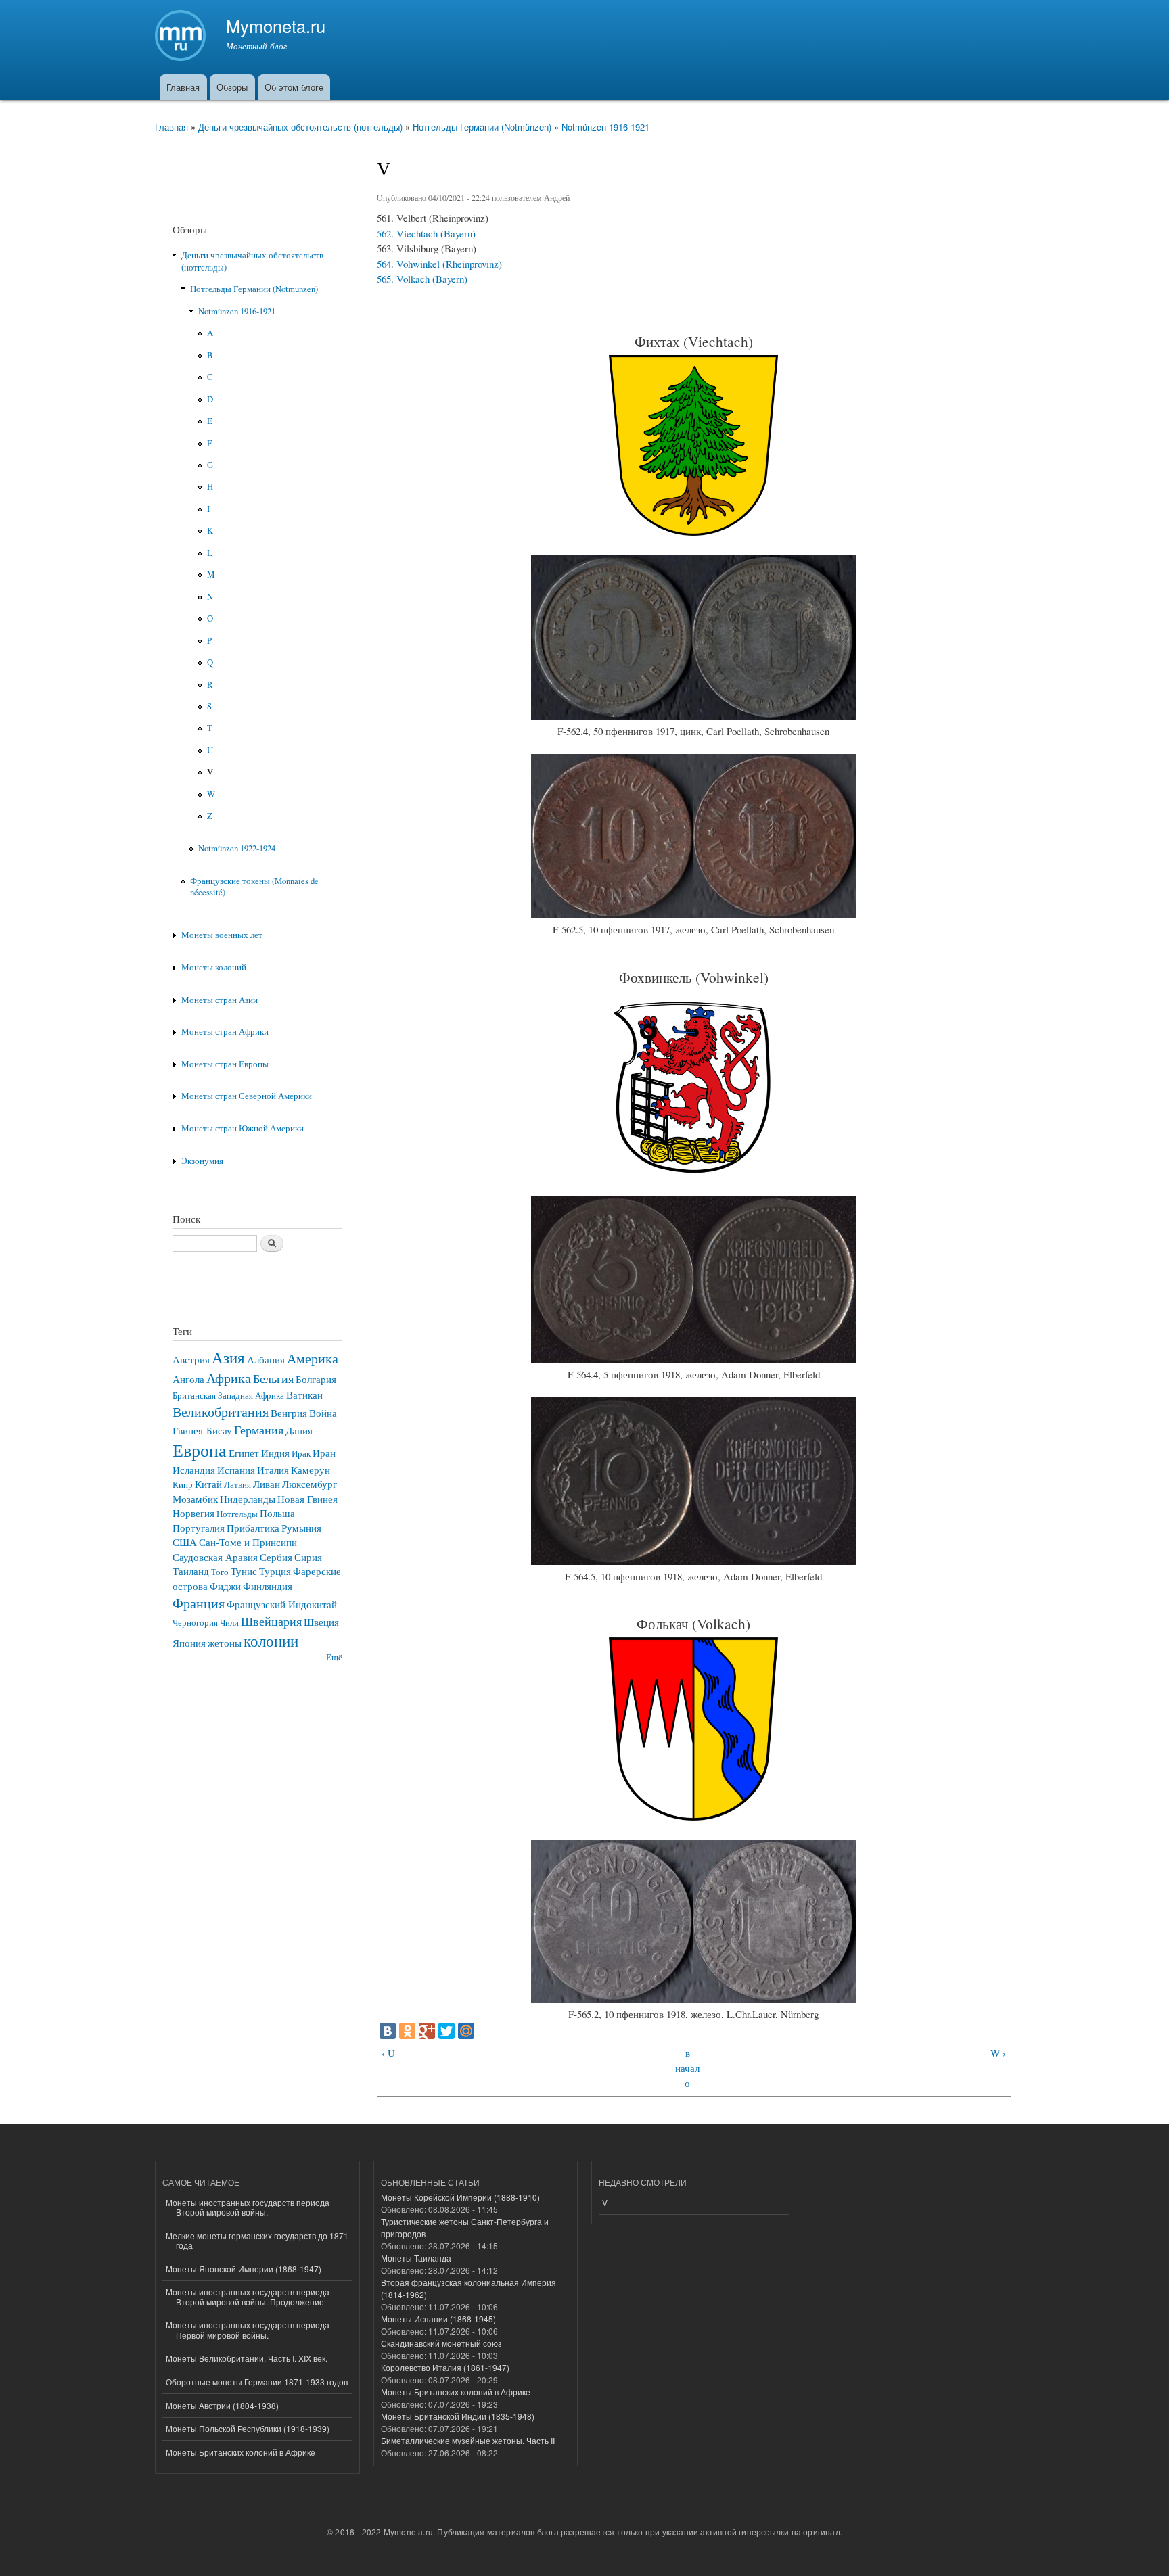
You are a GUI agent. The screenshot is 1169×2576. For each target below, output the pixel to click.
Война (323, 1413)
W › (998, 2053)
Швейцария (271, 1621)
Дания (299, 1430)
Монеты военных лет (222, 935)
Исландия (194, 1470)
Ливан (267, 1484)
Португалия (199, 1528)
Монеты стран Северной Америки (247, 1096)
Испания (236, 1470)
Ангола (188, 1379)
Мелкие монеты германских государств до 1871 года (257, 2240)
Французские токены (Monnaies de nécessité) (254, 887)
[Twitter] (446, 2031)
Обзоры (232, 87)
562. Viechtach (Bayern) (426, 233)
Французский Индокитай (282, 1604)
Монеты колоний (214, 967)
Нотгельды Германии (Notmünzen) (482, 127)
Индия (275, 1453)
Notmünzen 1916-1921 (605, 127)
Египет (244, 1453)
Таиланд (191, 1571)
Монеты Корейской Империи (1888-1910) (460, 2197)
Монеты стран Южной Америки (243, 1128)
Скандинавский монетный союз (441, 2343)
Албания (266, 1359)
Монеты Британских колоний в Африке (240, 2452)
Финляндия (268, 1586)
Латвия (237, 1485)
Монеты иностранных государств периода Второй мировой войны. (248, 2207)
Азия (228, 1357)
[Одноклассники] (407, 2031)
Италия (273, 1470)
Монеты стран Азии (220, 1000)
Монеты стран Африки (225, 1032)
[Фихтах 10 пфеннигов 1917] (693, 914)
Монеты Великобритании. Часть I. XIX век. (247, 2358)
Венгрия (289, 1413)
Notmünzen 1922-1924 (237, 848)
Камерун (311, 1470)
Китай (208, 1484)
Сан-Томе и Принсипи (248, 1542)
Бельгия (273, 1378)
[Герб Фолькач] (693, 1817)
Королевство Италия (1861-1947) (445, 2367)
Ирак (301, 1454)
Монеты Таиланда (416, 2258)
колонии (271, 1641)
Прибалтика (253, 1528)
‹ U (388, 2053)
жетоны (225, 1643)
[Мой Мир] (466, 2031)
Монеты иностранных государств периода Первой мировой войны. (248, 2329)
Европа (200, 1450)
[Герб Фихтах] (693, 532)
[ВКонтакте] (388, 2031)
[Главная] (182, 37)
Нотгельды (237, 1514)
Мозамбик (195, 1499)
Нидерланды (248, 1499)
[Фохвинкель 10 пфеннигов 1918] (693, 1561)
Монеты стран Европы (225, 1064)
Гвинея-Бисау (202, 1430)
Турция (275, 1571)
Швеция (321, 1622)
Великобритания (221, 1411)
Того (220, 1572)
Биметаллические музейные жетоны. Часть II (468, 2440)
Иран (324, 1453)
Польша (277, 1513)
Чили (229, 1623)
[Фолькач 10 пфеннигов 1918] (693, 1998)
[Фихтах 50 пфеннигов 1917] (693, 716)
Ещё (334, 1657)
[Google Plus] (427, 2031)
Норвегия (193, 1513)
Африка (229, 1378)
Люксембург (310, 1484)
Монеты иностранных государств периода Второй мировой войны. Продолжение (248, 2296)
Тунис (244, 1571)
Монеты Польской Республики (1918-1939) (248, 2428)
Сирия (308, 1557)
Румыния (301, 1528)
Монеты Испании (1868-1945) (438, 2319)
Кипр (183, 1485)
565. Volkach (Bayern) (422, 279)
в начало (687, 2068)
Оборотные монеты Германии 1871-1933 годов (257, 2382)
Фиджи (225, 1586)
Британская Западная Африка (228, 1396)
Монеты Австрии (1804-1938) (222, 2405)
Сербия (276, 1557)
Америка (313, 1358)
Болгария (316, 1379)
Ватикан (304, 1395)
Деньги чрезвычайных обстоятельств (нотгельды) (300, 127)
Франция (199, 1603)
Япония (189, 1643)
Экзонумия (202, 1161)
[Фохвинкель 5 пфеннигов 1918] (693, 1359)
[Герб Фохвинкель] (693, 1173)
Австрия (191, 1359)
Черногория (195, 1623)
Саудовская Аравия (215, 1557)
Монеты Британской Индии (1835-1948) (458, 2416)
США (185, 1542)
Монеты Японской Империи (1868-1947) (244, 2269)
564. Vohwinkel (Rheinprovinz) (439, 264)
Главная (183, 87)
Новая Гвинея (307, 1499)
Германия (259, 1430)
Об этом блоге (294, 87)
